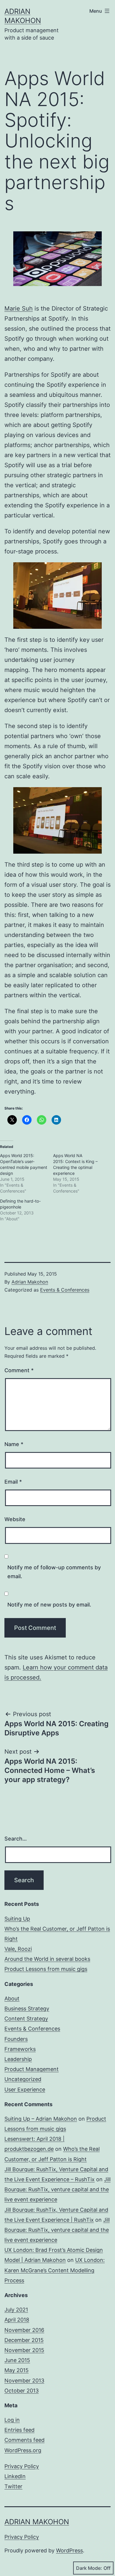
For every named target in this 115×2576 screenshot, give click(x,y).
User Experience (25, 2089)
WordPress (69, 2550)
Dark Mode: (89, 2568)
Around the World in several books (47, 1959)
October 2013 (22, 2391)
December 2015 (24, 2340)
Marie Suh (19, 308)
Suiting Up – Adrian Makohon (41, 2119)
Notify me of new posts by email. (49, 1605)
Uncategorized (23, 2079)
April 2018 (17, 2320)
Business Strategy (27, 2009)
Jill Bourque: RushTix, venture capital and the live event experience (57, 2189)
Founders (16, 2039)
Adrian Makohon (30, 1282)
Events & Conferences (65, 1290)
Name (14, 1444)
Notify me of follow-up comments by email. (54, 1572)
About (12, 1998)
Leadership (18, 2059)
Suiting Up (17, 1919)
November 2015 (24, 2350)
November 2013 (24, 2381)
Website (15, 1519)
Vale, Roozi (18, 1949)
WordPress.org (23, 2450)
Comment (19, 1370)
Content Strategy (26, 2019)
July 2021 (16, 2310)
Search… (16, 1839)
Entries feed (19, 2430)
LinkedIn (15, 2476)
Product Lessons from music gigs (46, 1969)
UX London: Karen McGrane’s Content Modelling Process (55, 2270)
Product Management (32, 2069)
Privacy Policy (22, 2466)
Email (13, 1482)
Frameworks (20, 2049)
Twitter (13, 2486)
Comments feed (24, 2440)
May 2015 (17, 2370)
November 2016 (24, 2330)
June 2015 (17, 2360)
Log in (12, 2420)
